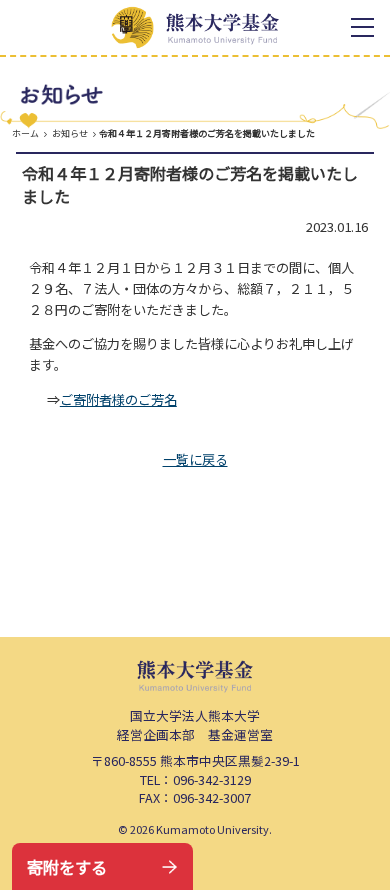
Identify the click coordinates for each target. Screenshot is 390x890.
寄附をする (67, 867)
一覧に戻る (195, 459)
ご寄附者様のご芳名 (118, 399)
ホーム (25, 133)
